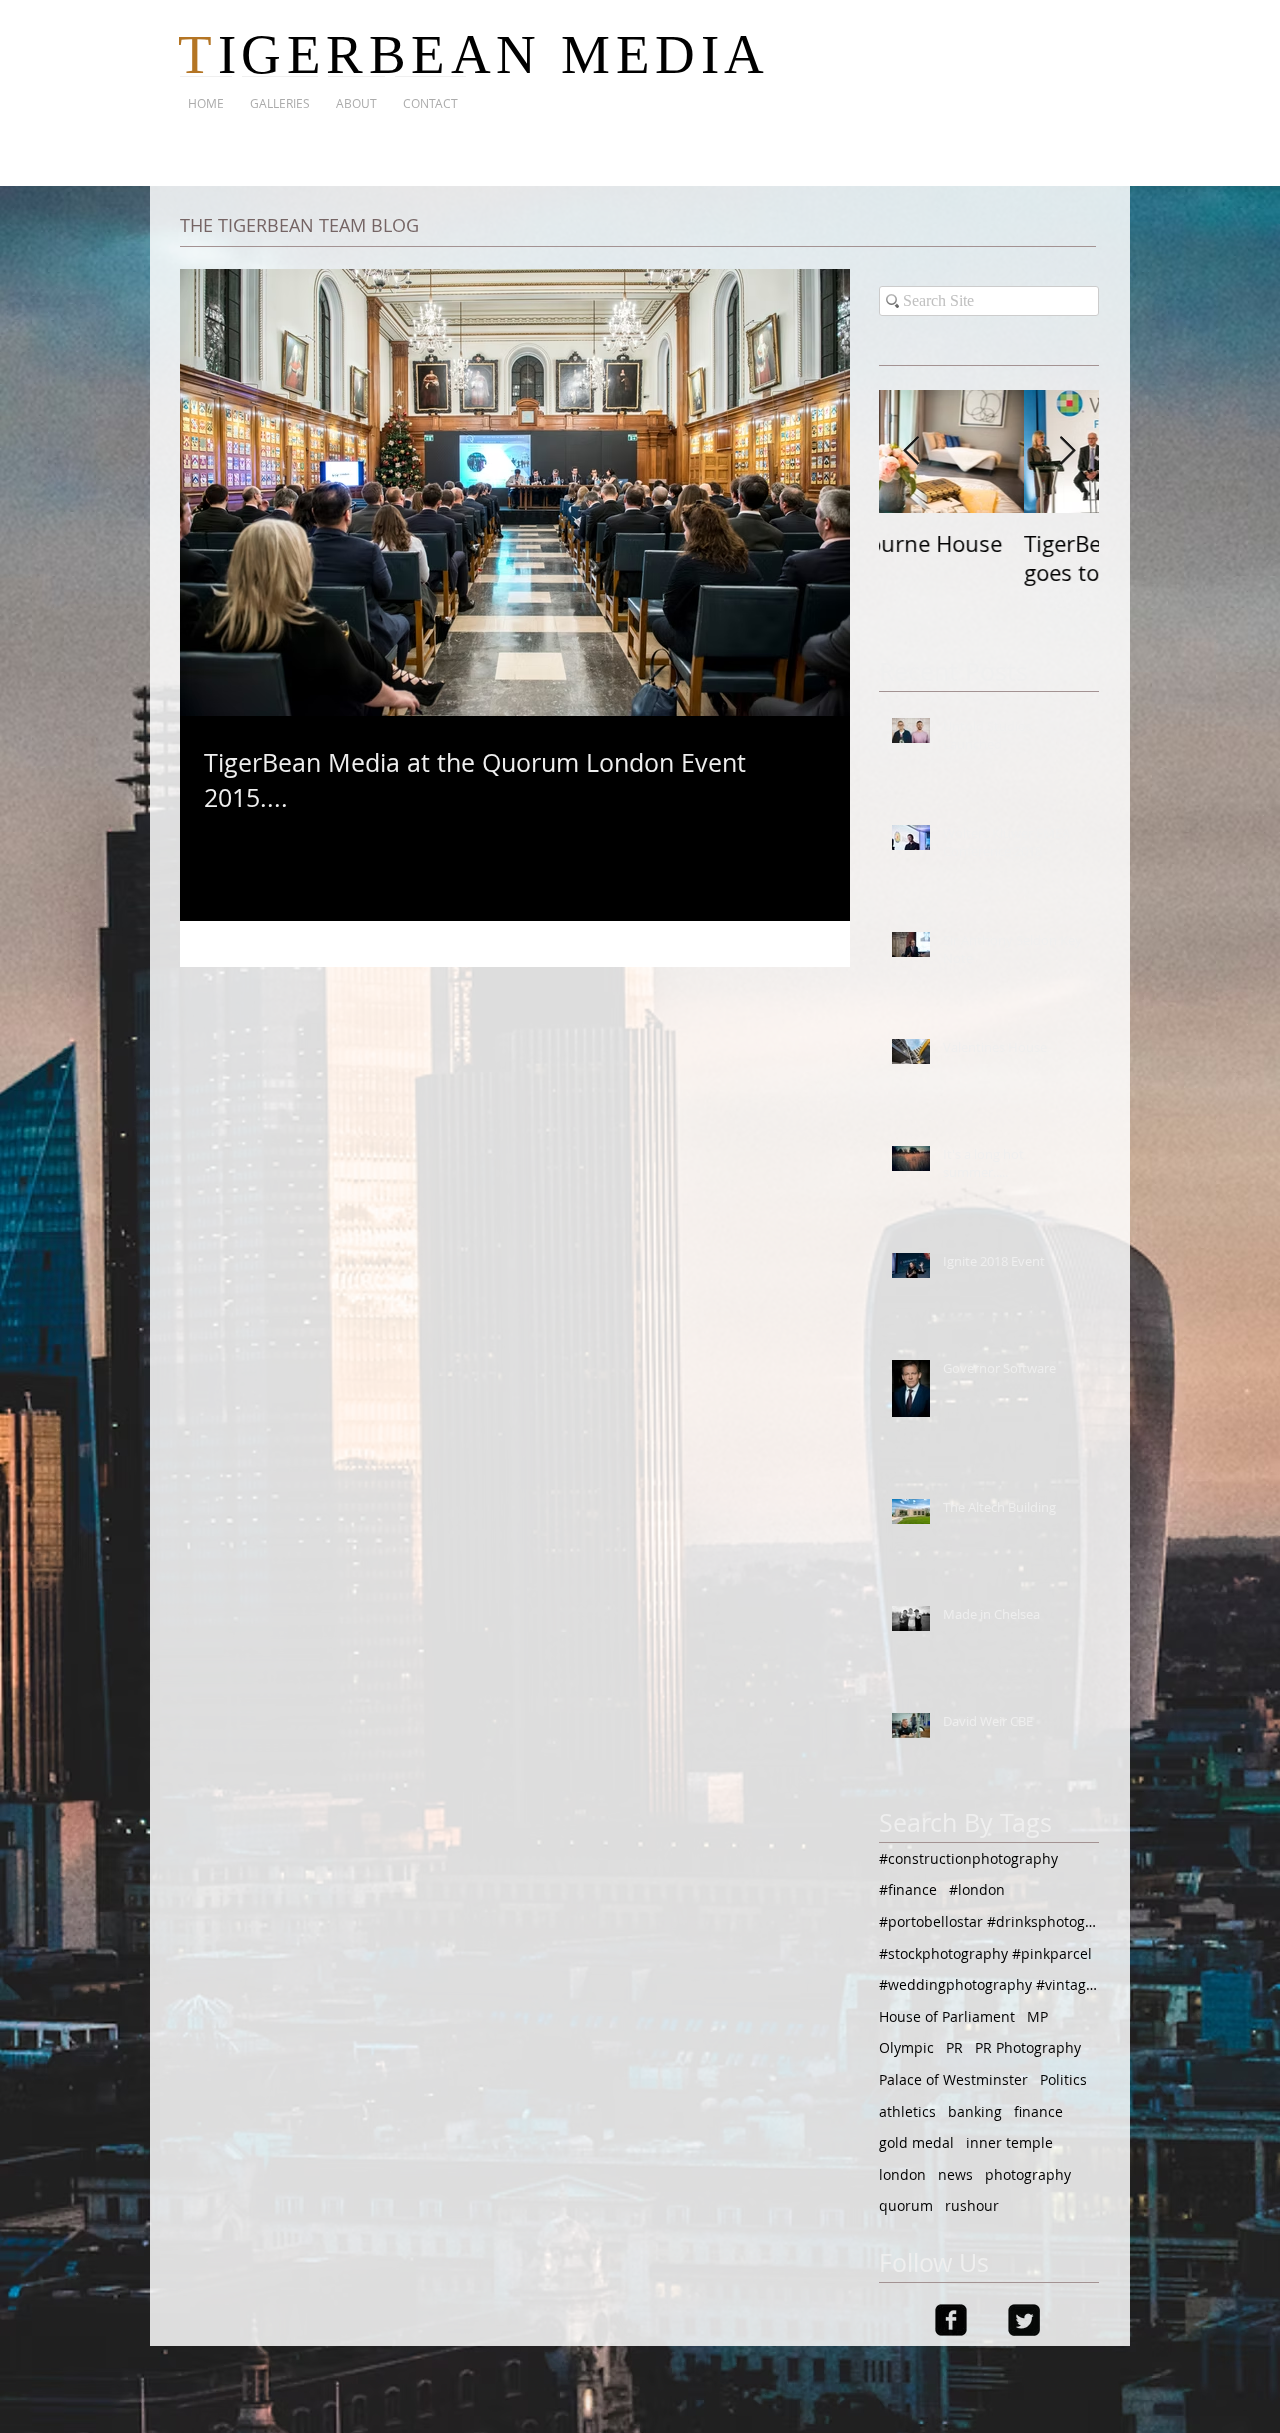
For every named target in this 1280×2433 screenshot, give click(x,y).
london (902, 2174)
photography (1028, 2174)
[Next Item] (1067, 451)
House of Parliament (947, 2016)
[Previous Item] (911, 451)
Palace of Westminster (953, 2079)
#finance (908, 1889)
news (955, 2174)
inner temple (1009, 2142)
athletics (907, 2111)
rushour (972, 2205)
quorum (906, 2205)
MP (1037, 2016)
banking (975, 2111)
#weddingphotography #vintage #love (989, 1984)
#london (977, 1889)
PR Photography (1028, 2047)
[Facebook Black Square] (951, 2320)
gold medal (916, 2142)
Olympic (906, 2047)
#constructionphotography (968, 1858)
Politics (1063, 2079)
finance (1038, 2111)
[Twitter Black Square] (1024, 2320)
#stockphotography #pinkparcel (985, 1953)
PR (954, 2047)
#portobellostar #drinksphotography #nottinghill (989, 1921)
